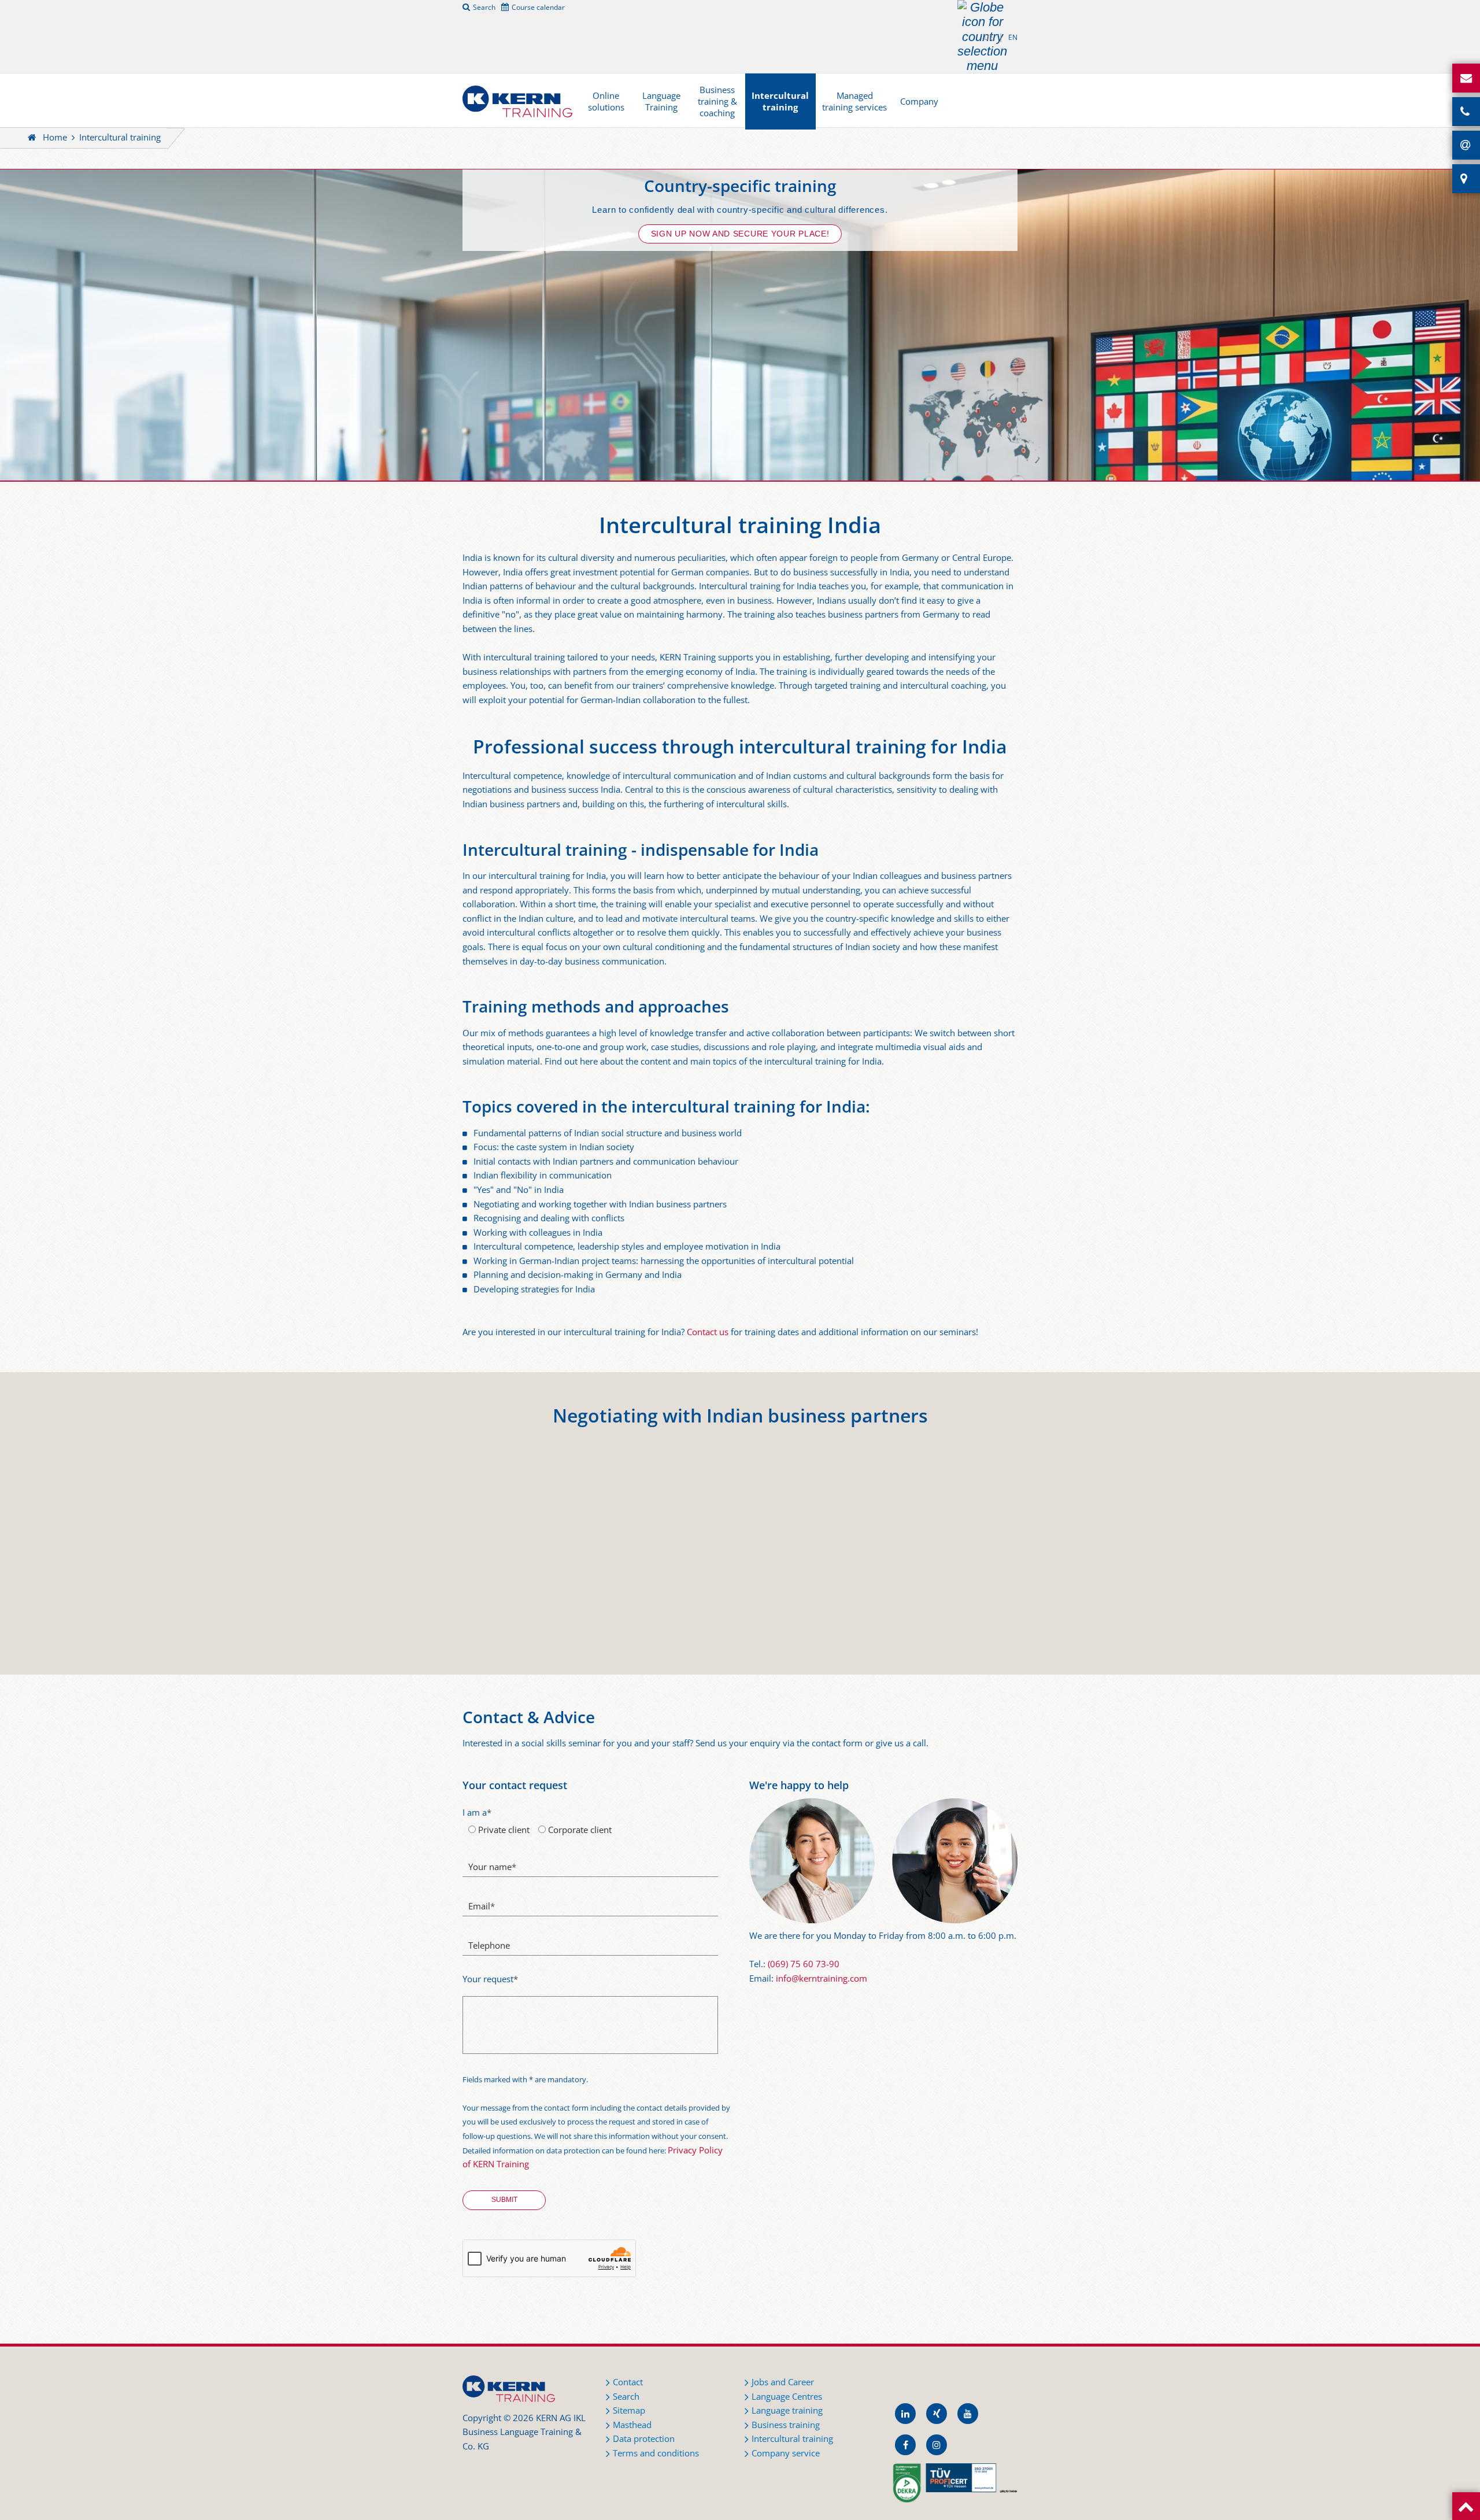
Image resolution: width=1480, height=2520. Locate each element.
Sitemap (629, 2410)
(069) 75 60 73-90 (804, 1964)
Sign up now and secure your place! (740, 234)
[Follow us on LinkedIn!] (905, 2414)
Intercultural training (780, 101)
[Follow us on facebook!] (905, 2445)
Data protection (644, 2439)
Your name (492, 1867)
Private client (503, 1830)
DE (989, 37)
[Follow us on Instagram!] (937, 2445)
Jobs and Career (783, 2382)
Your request (490, 1979)
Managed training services (854, 101)
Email (482, 1906)
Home (55, 137)
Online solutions (606, 101)
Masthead (632, 2425)
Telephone (489, 1946)
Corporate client (579, 1830)
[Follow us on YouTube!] (968, 2414)
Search (484, 7)
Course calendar (538, 7)
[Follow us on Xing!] (937, 2414)
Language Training (661, 101)
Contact (628, 2382)
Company (919, 101)
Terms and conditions (656, 2453)
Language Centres (787, 2397)
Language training (787, 2410)
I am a (477, 1813)
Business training (786, 2425)
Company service (786, 2453)
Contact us (708, 1332)
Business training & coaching (717, 101)
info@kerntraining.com (822, 1978)
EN (1013, 37)
